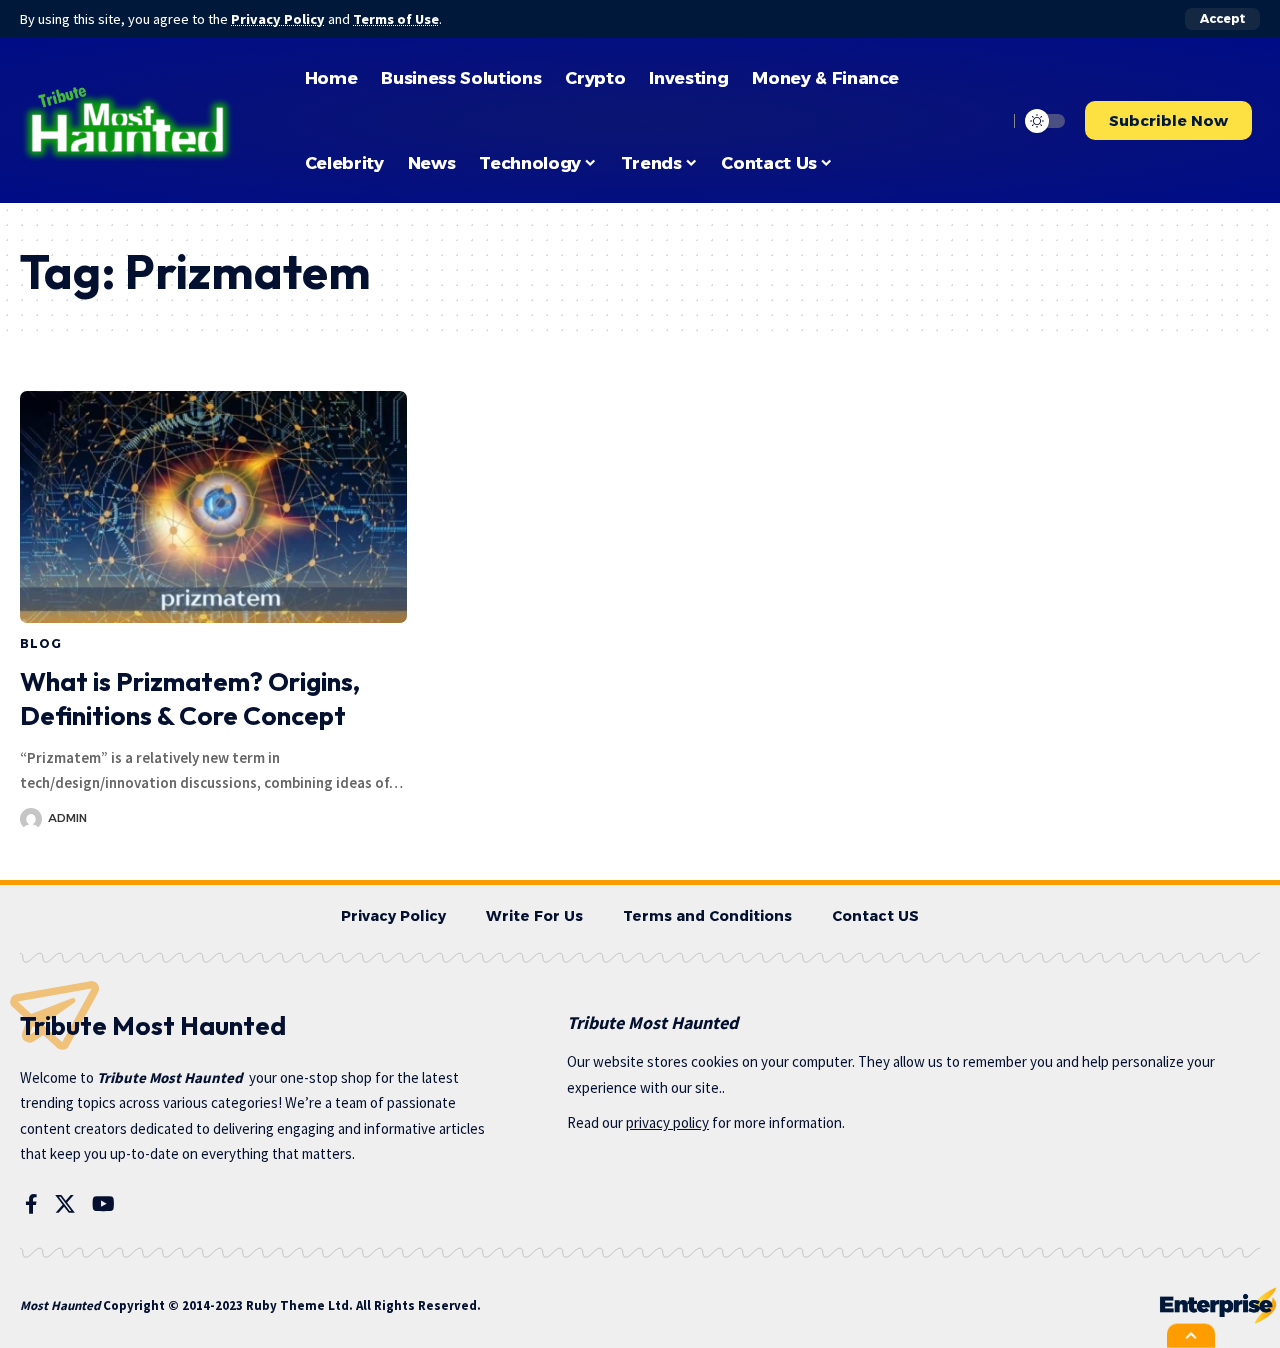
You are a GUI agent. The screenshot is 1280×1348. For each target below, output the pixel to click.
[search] (987, 121)
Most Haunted (60, 1305)
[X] (65, 1204)
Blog (40, 643)
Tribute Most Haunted (170, 1077)
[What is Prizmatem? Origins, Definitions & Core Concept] (213, 507)
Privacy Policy (278, 19)
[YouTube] (103, 1204)
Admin (67, 818)
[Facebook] (31, 1204)
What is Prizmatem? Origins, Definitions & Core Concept (190, 698)
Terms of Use (396, 19)
